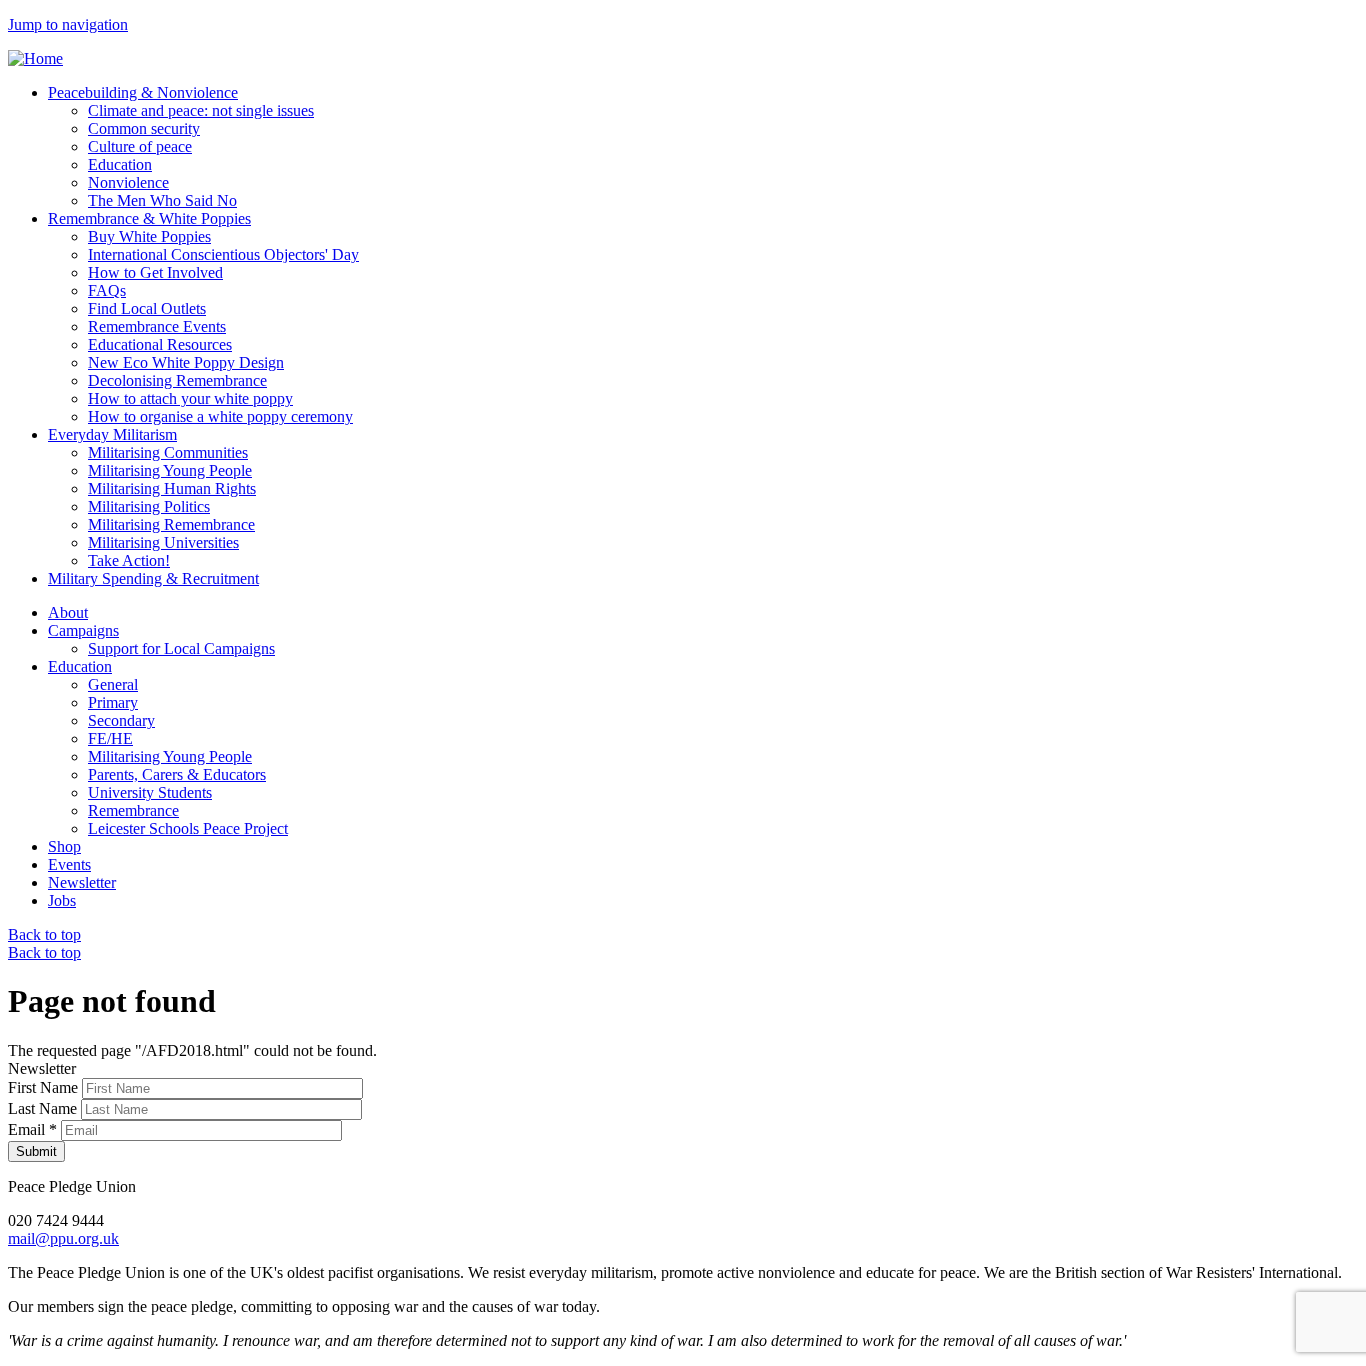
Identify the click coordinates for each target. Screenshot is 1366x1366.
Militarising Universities (163, 542)
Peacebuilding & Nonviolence (143, 92)
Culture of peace (140, 146)
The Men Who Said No (162, 200)
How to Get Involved (155, 272)
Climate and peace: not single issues (201, 110)
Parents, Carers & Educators (177, 774)
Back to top (44, 934)
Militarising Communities (168, 452)
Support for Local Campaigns (181, 648)
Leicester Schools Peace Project (188, 828)
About (68, 612)
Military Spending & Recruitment (153, 578)
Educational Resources (160, 344)
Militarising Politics (149, 506)
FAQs (107, 290)
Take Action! (129, 560)
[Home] (35, 58)
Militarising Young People (170, 470)
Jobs (62, 900)
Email (32, 1129)
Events (69, 864)
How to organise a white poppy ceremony (220, 416)
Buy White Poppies (149, 236)
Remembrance (133, 810)
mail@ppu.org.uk (63, 1238)
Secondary (121, 720)
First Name (45, 1087)
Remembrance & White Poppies (149, 218)
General (113, 684)
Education (120, 164)
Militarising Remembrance (171, 524)
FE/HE (110, 738)
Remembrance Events (157, 326)
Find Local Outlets (147, 308)
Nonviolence (128, 182)
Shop (64, 846)
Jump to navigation (68, 24)
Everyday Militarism (112, 434)
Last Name (44, 1108)
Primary (113, 702)
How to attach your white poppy (190, 398)
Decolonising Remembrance (177, 380)
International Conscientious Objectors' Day (223, 254)
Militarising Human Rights (172, 488)
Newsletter (82, 882)
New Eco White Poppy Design (186, 362)
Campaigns (83, 630)
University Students (150, 792)
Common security (144, 128)
